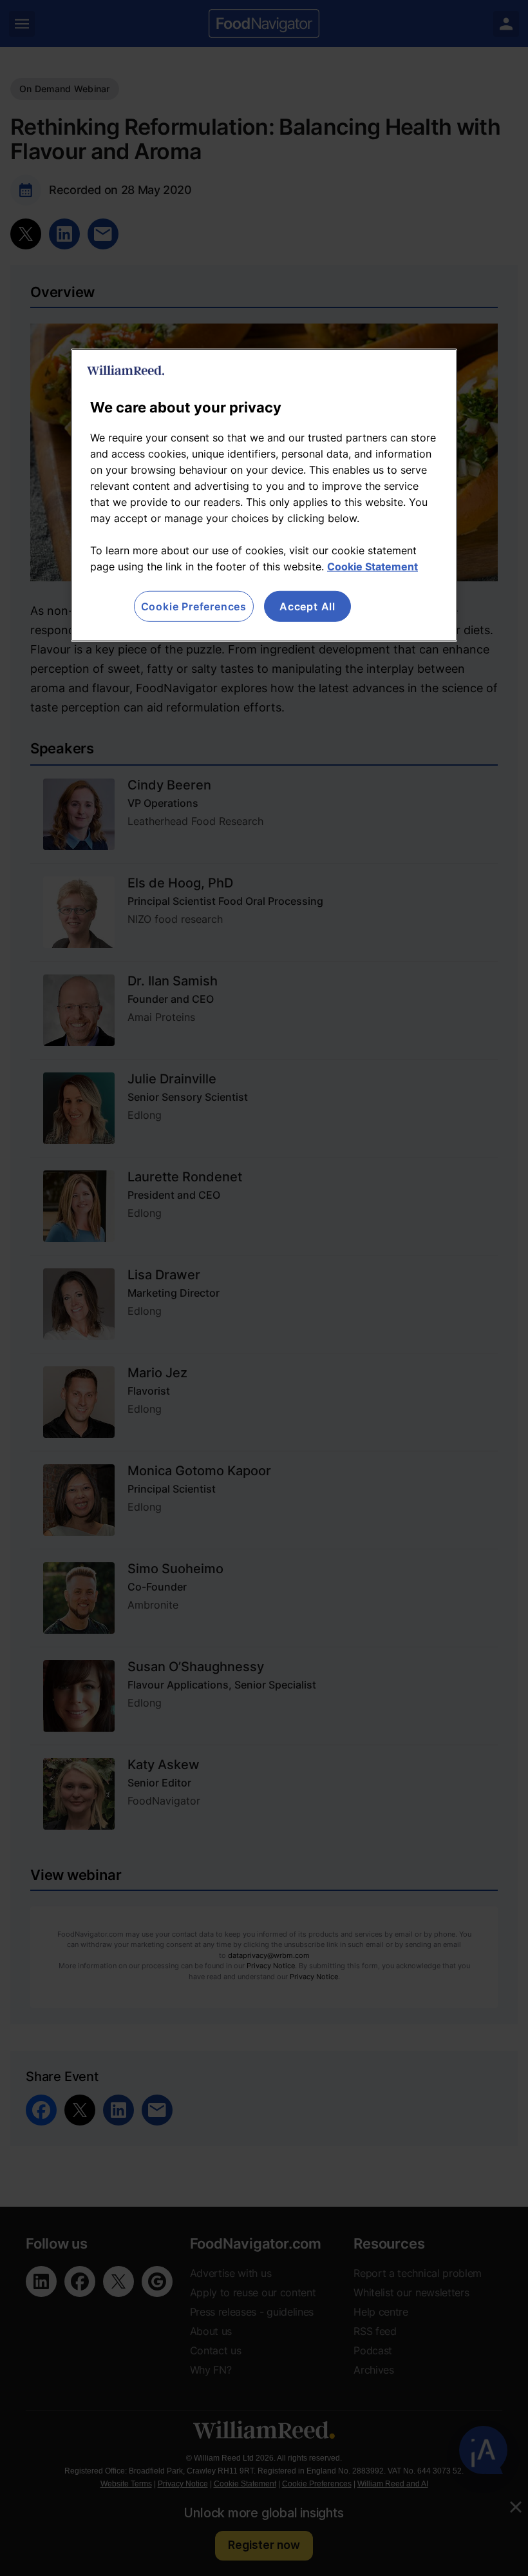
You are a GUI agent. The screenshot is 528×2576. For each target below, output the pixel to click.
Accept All (307, 606)
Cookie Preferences (194, 606)
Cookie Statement (372, 566)
